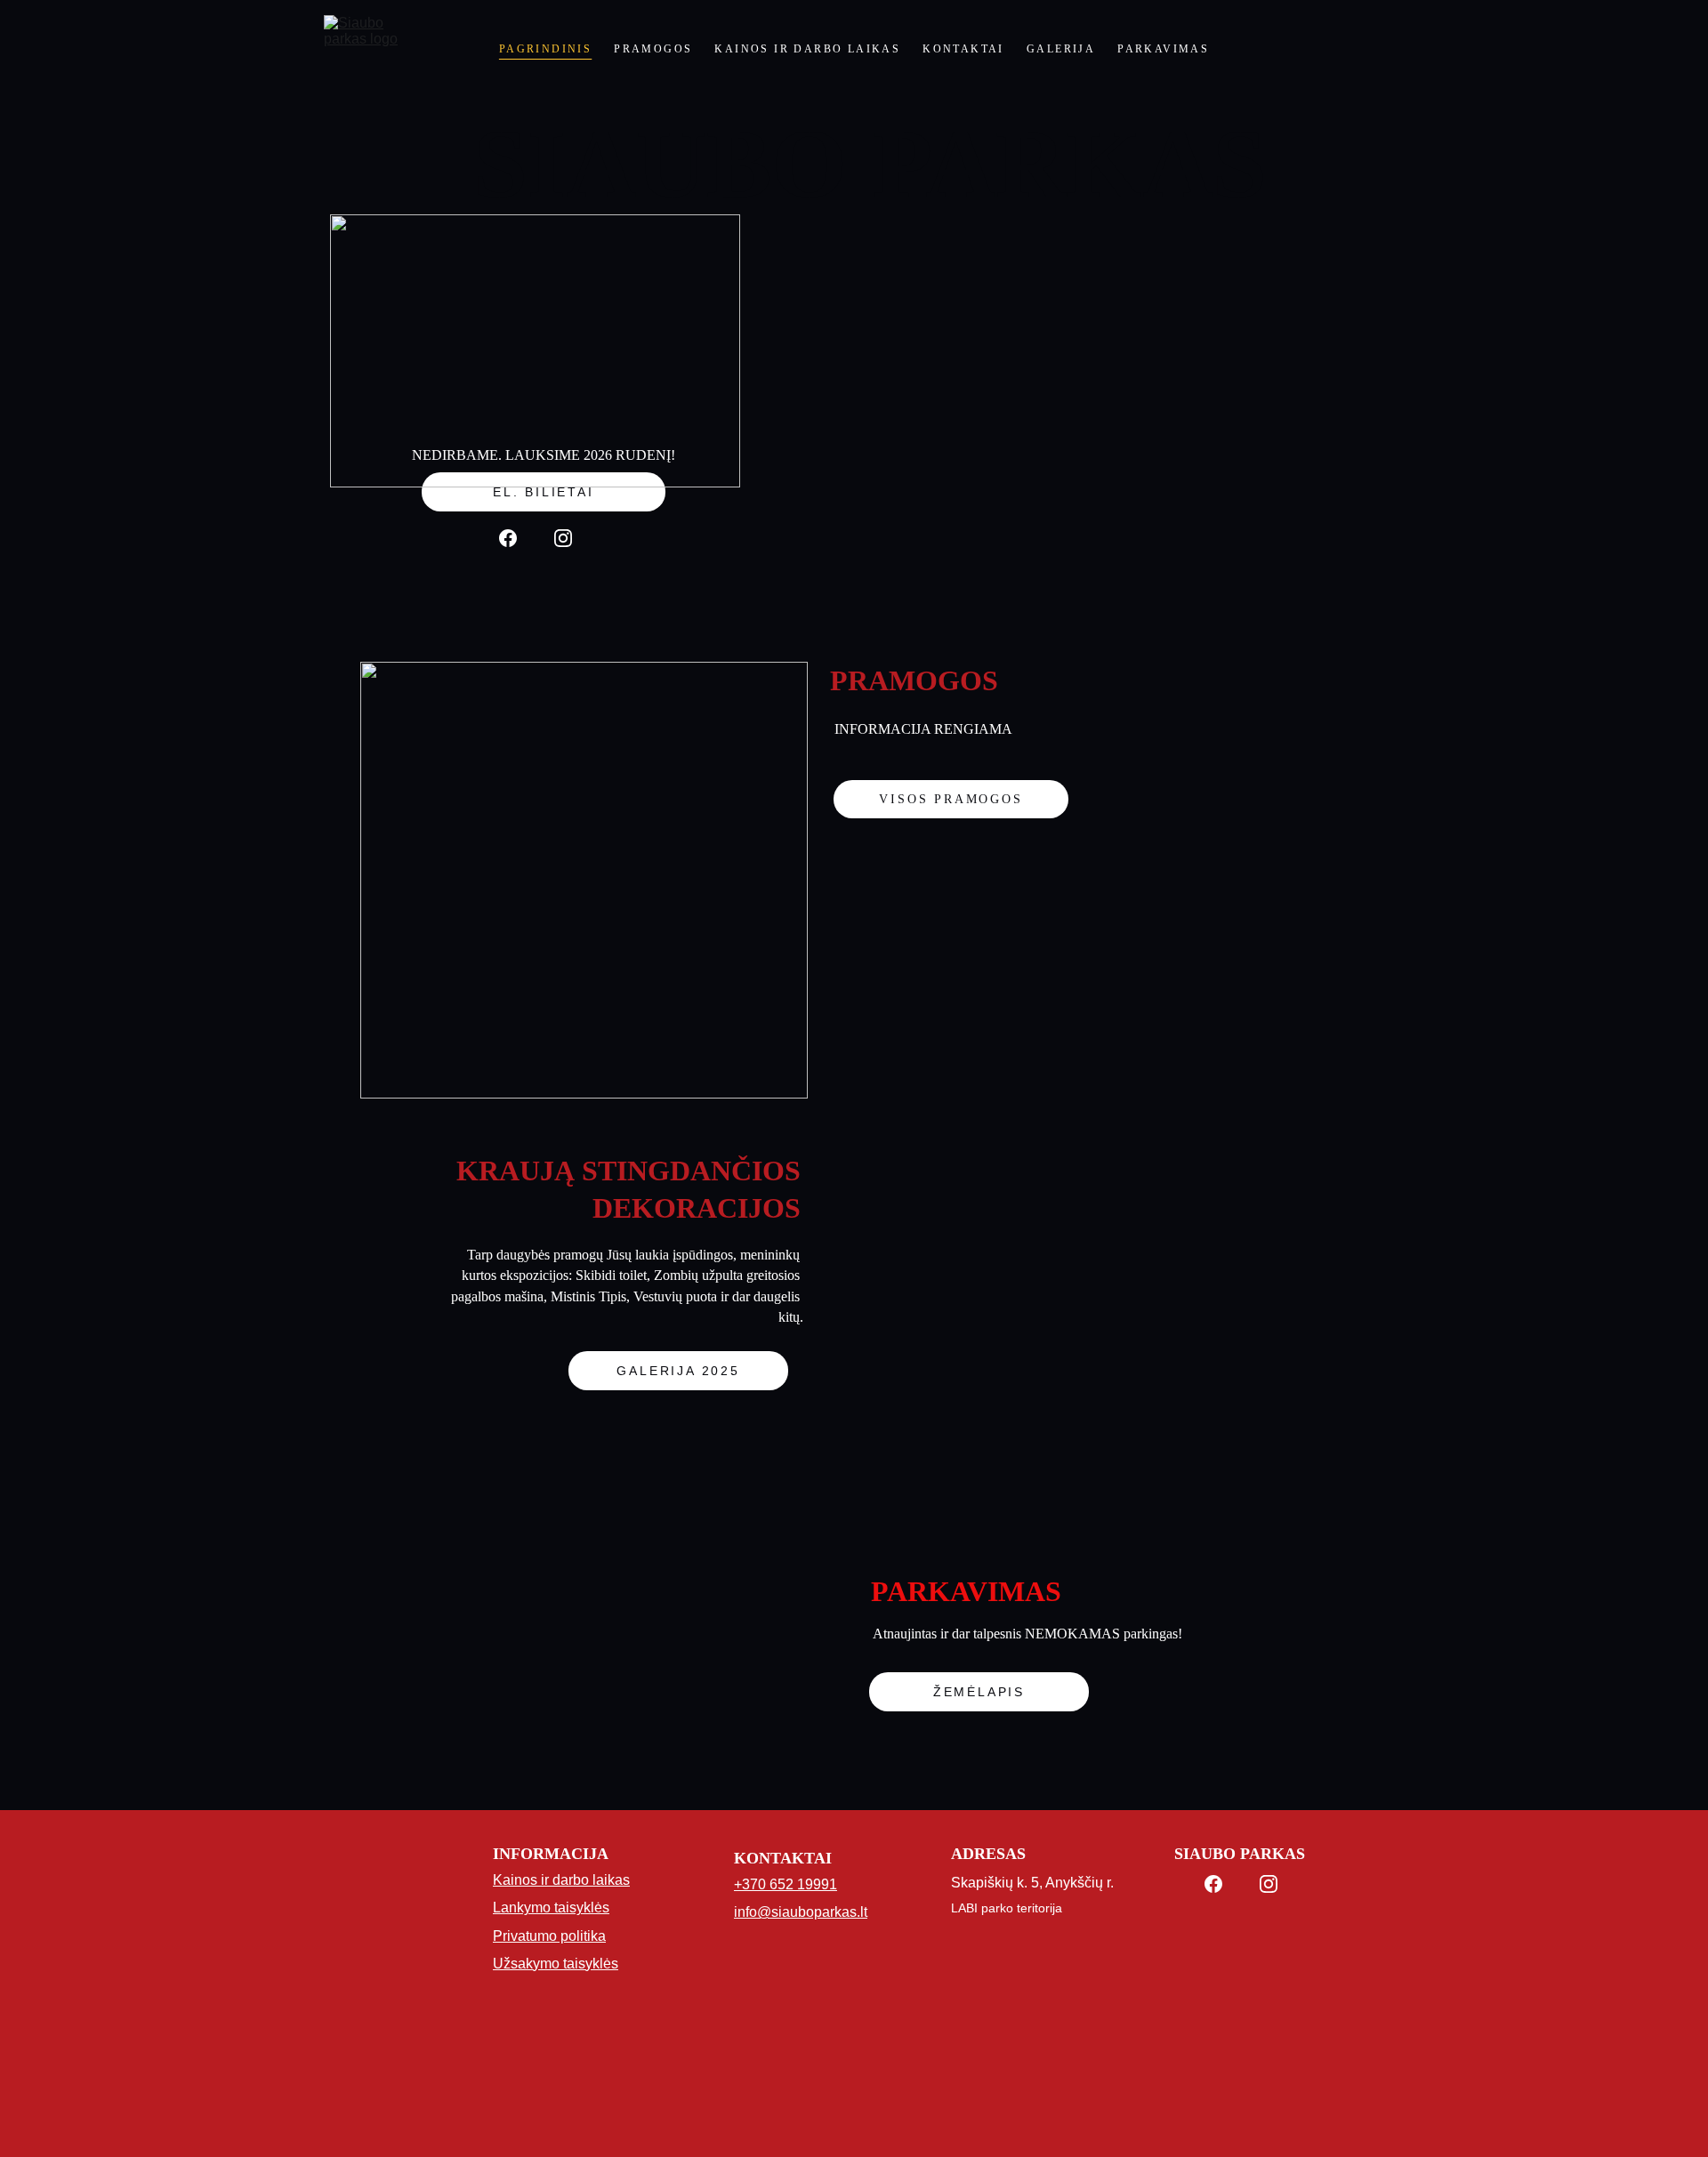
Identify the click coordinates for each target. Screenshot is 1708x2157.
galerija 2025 (678, 1371)
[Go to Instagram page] (563, 538)
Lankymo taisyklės (551, 1907)
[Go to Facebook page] (508, 538)
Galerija (1061, 49)
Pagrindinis (545, 49)
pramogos (653, 49)
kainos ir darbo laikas (807, 49)
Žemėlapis (979, 1692)
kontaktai (963, 49)
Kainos (515, 1880)
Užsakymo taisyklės (556, 1964)
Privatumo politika (549, 1936)
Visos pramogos (951, 799)
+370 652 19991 (786, 1884)
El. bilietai (544, 492)
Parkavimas (1163, 49)
